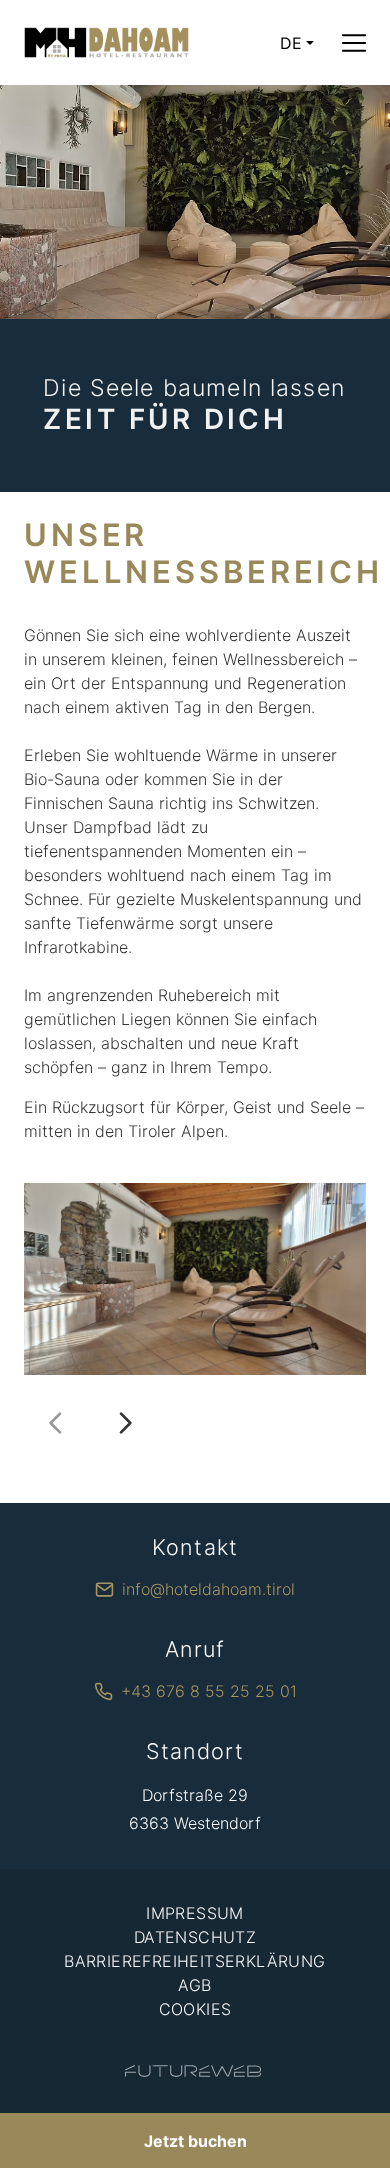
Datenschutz (195, 1937)
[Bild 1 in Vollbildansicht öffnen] (195, 1279)
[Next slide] (125, 1423)
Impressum (195, 1913)
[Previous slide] (56, 1423)
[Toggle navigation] (354, 43)
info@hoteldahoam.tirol (208, 1589)
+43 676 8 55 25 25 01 (209, 1691)
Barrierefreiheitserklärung (194, 1961)
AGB (194, 1985)
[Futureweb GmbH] (193, 2071)
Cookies (195, 2009)
